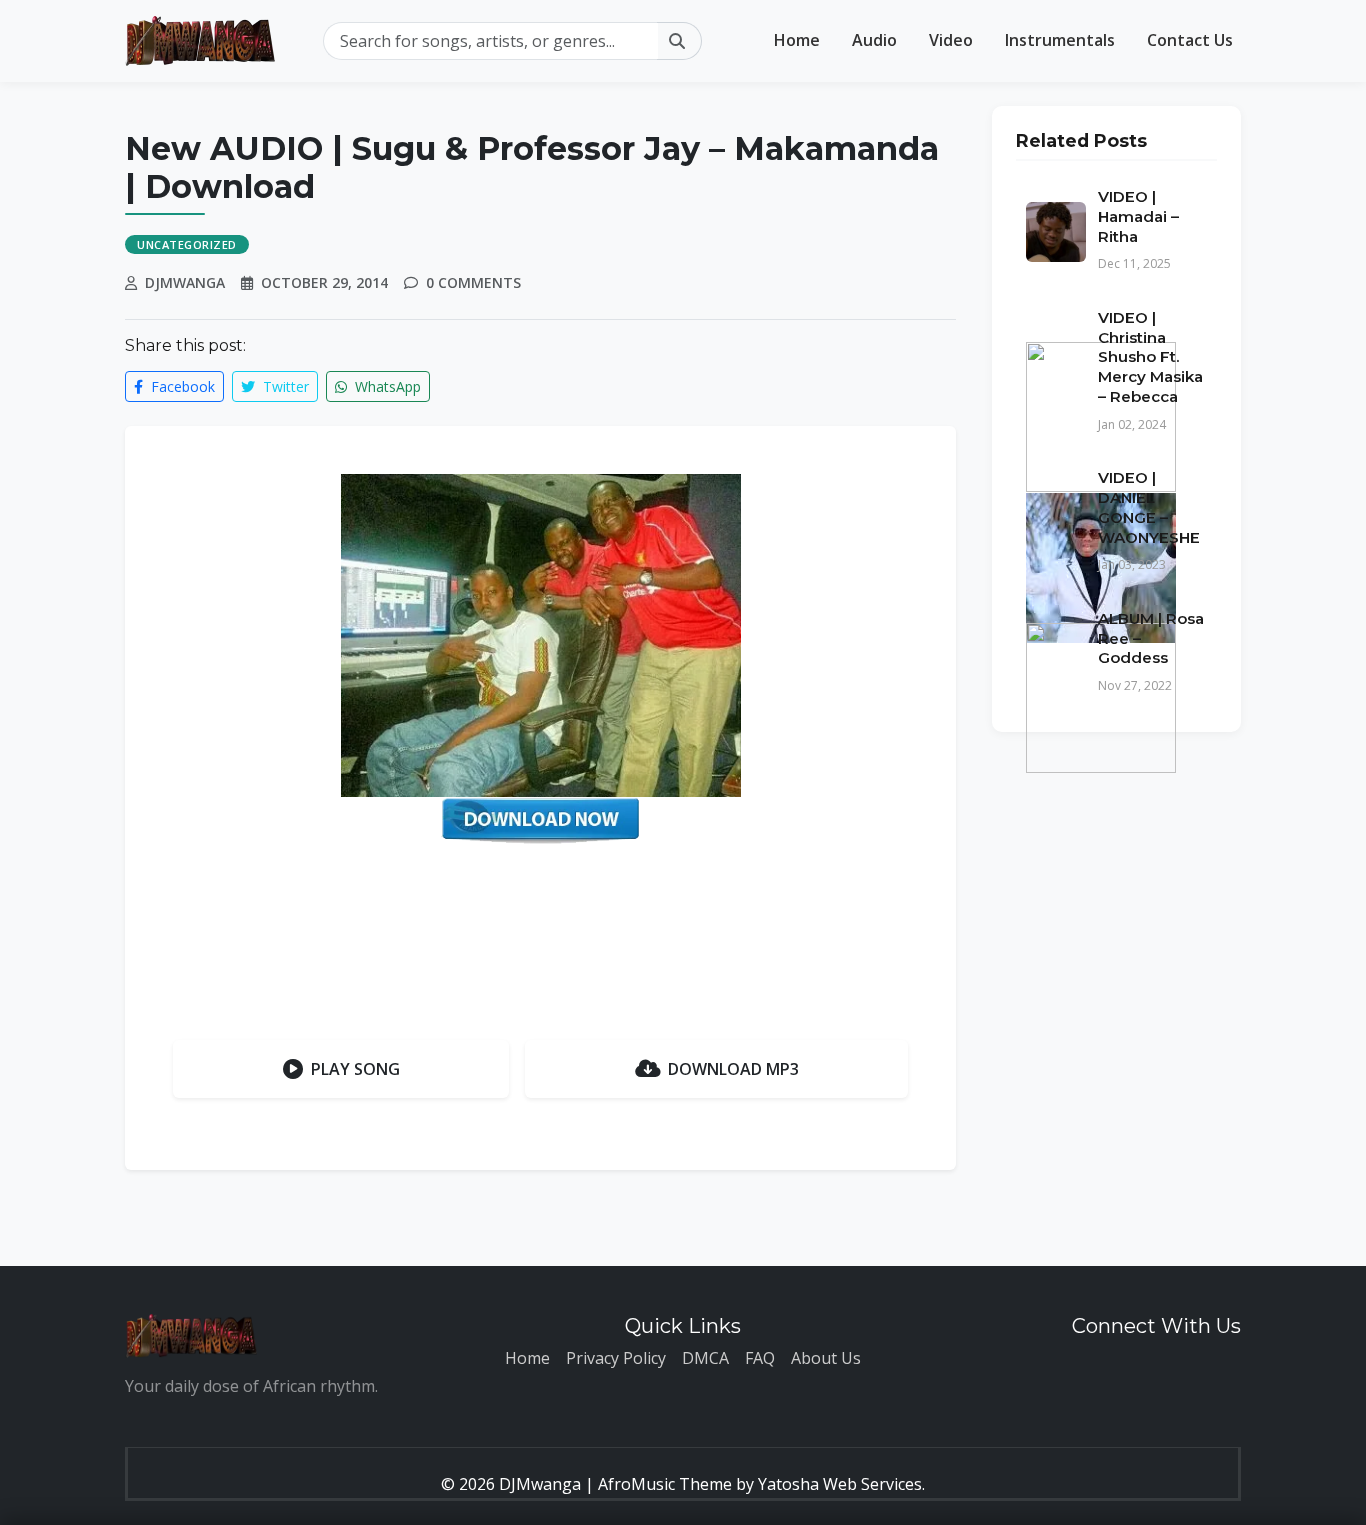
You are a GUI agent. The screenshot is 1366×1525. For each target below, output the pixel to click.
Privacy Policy (616, 1358)
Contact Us (1190, 40)
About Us (826, 1358)
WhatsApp (386, 386)
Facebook (181, 386)
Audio (874, 40)
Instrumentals (1060, 40)
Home (797, 40)
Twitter (284, 386)
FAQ (760, 1358)
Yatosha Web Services (840, 1484)
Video (951, 40)
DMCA (705, 1358)
